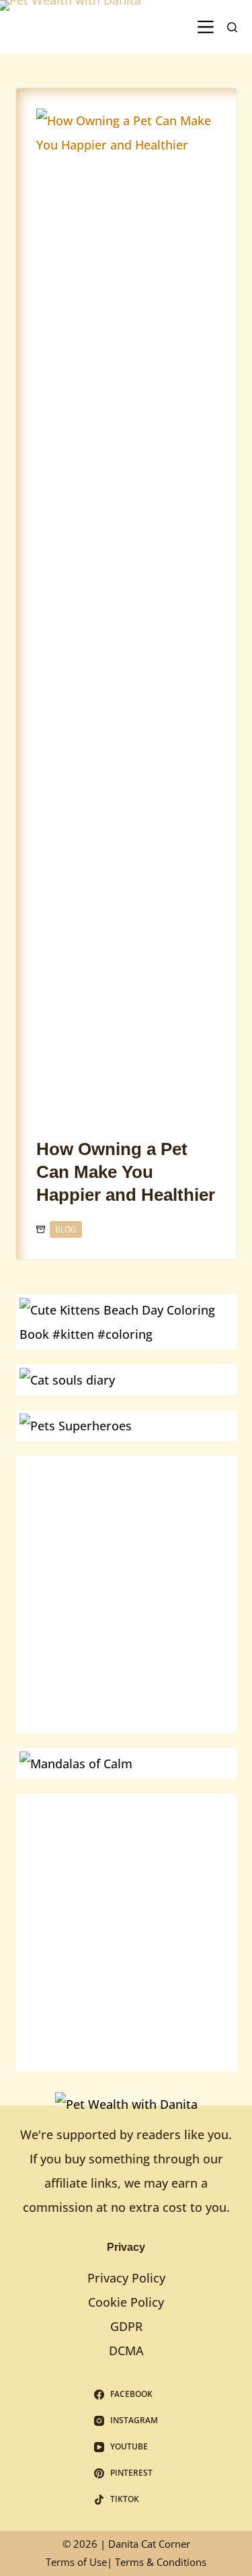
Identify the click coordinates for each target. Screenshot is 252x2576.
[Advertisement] (126, 1586)
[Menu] (206, 27)
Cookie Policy (126, 2302)
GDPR (126, 2326)
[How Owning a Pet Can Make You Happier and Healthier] (126, 613)
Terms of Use (76, 2562)
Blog (66, 1229)
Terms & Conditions (161, 2562)
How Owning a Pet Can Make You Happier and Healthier (126, 1172)
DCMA (126, 2351)
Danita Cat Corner (149, 2544)
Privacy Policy (126, 2278)
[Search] (232, 27)
